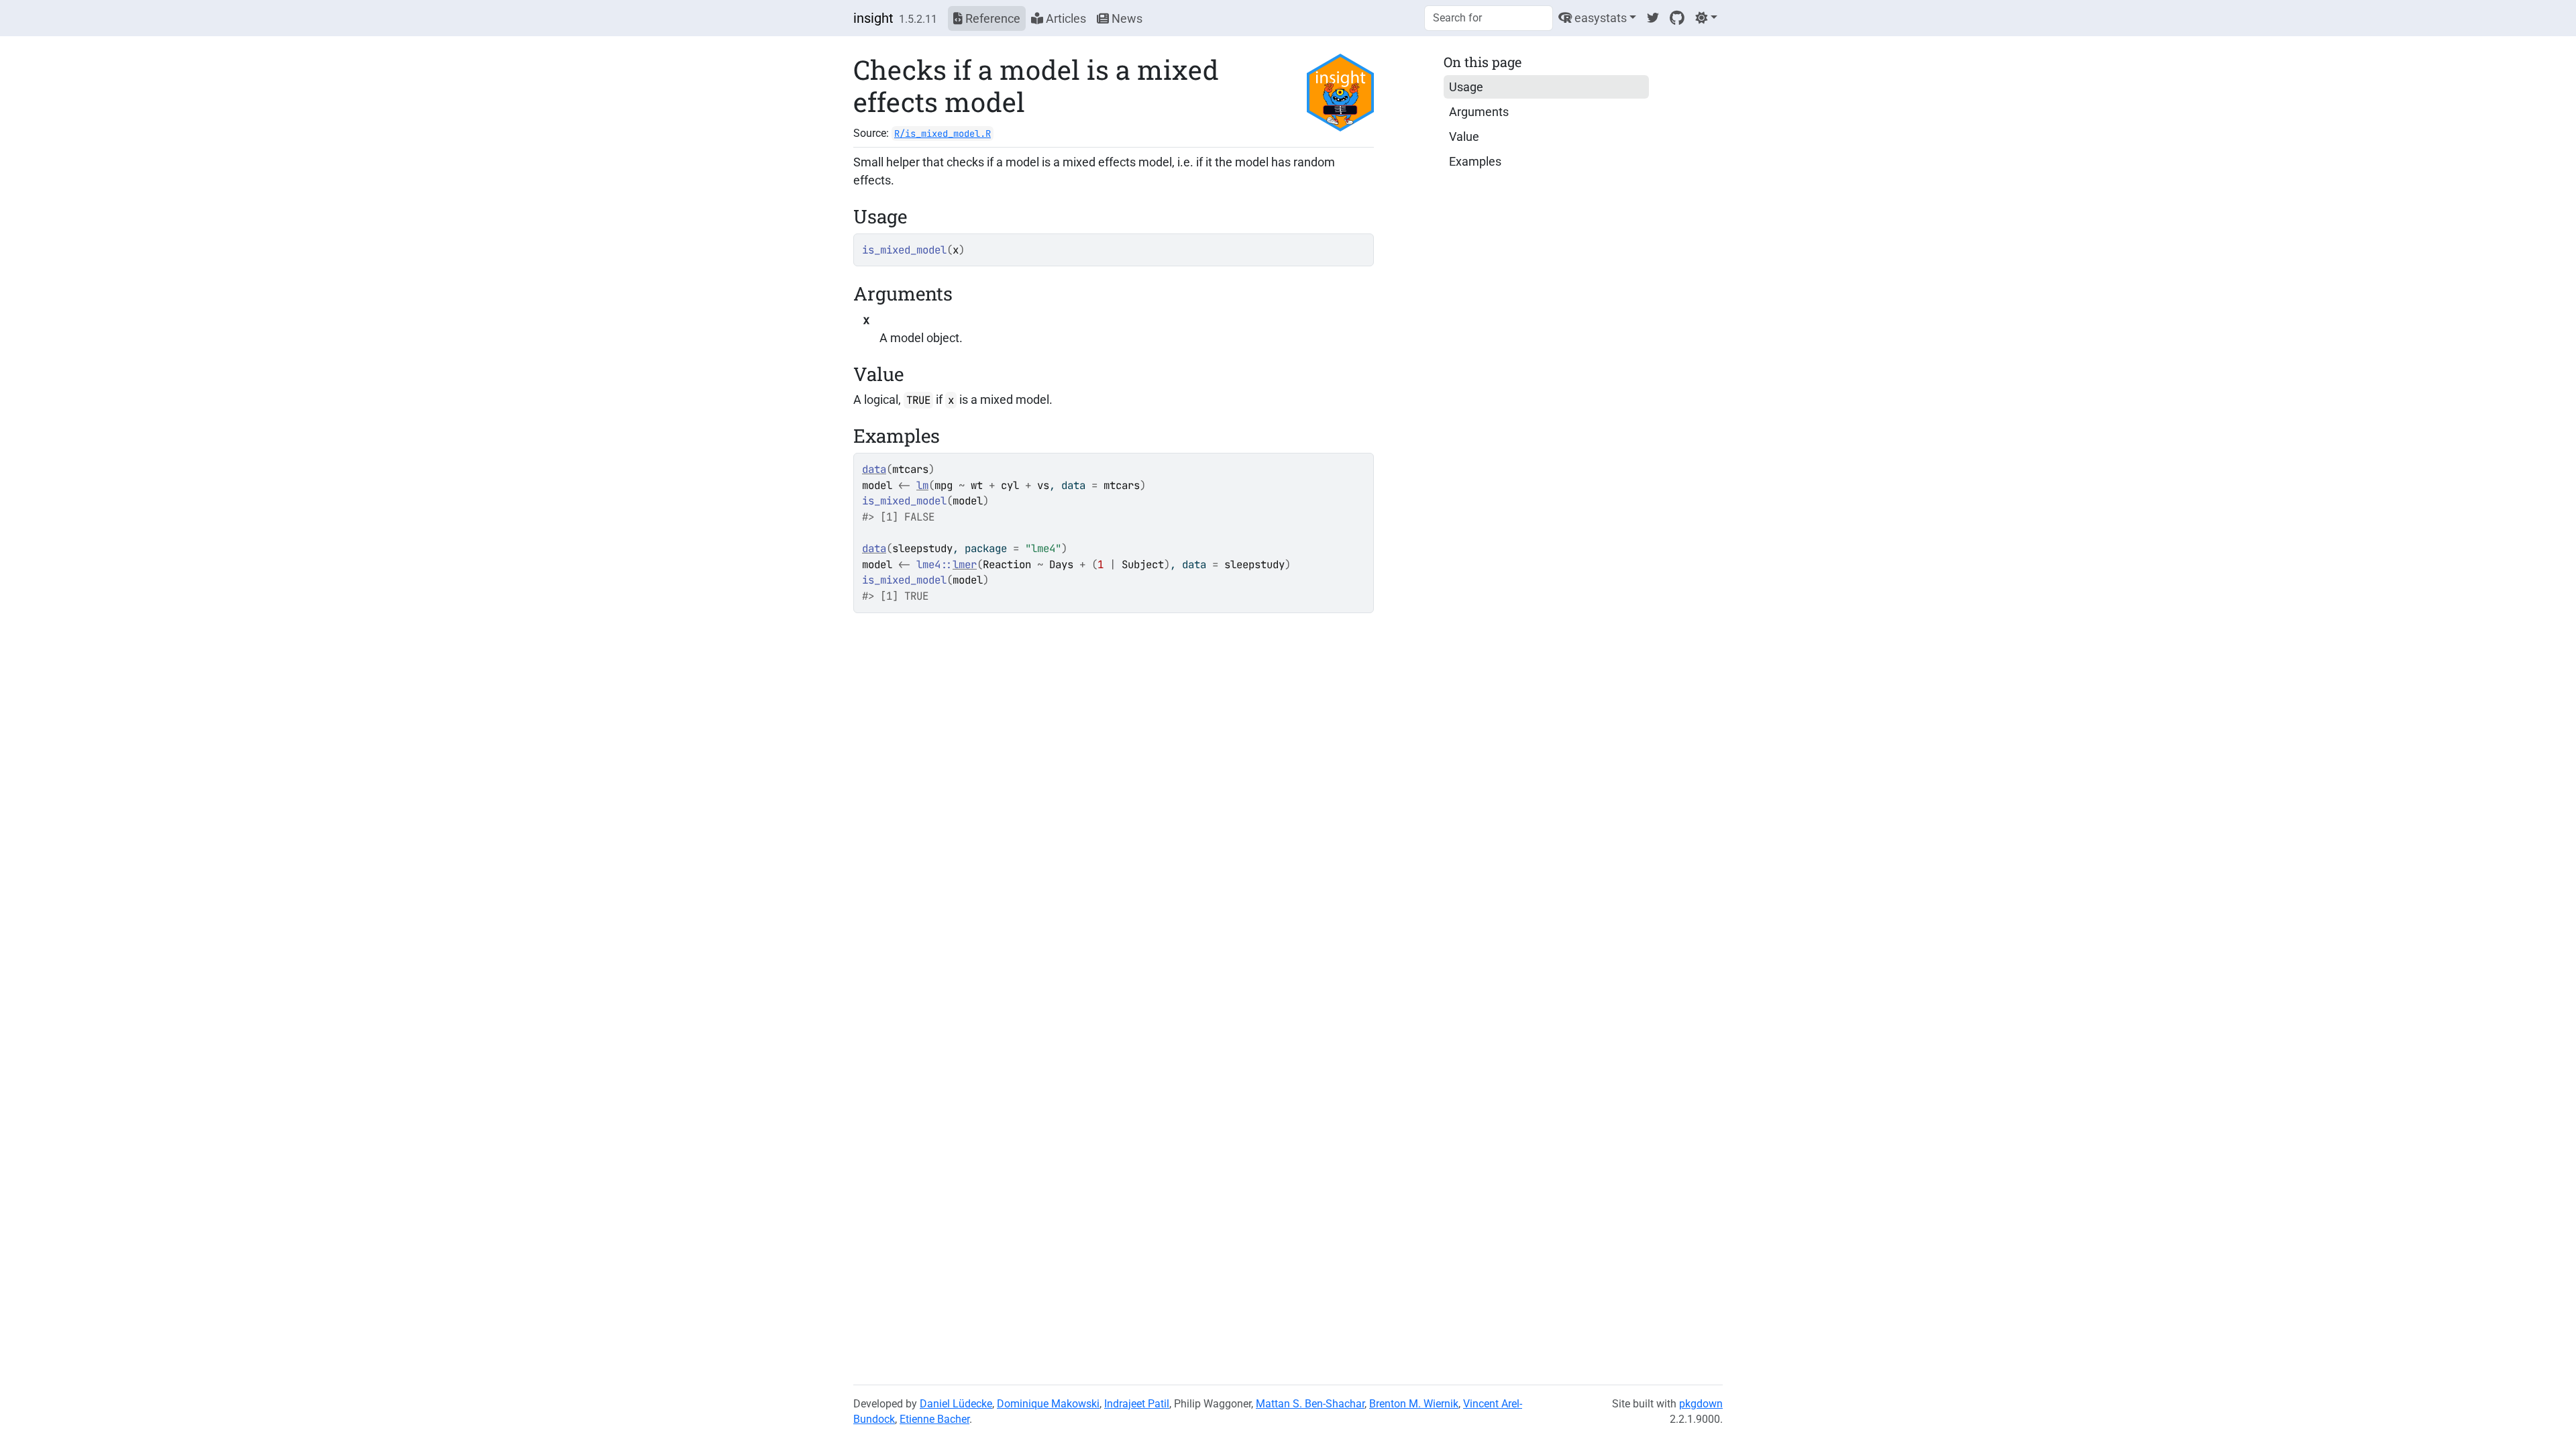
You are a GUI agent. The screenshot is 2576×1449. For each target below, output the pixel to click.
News (1126, 18)
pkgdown (1701, 1404)
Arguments (1479, 112)
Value (1464, 137)
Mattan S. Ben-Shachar (1310, 1404)
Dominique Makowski (1048, 1404)
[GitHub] (1677, 18)
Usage (1466, 87)
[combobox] (1489, 18)
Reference (991, 18)
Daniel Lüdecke (956, 1404)
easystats (1599, 18)
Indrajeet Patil (1137, 1404)
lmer (965, 565)
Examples (1475, 161)
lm (922, 485)
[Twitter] (1653, 18)
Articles (1065, 18)
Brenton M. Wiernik (1414, 1404)
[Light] (1706, 18)
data (874, 469)
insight (873, 18)
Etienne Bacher (934, 1419)
